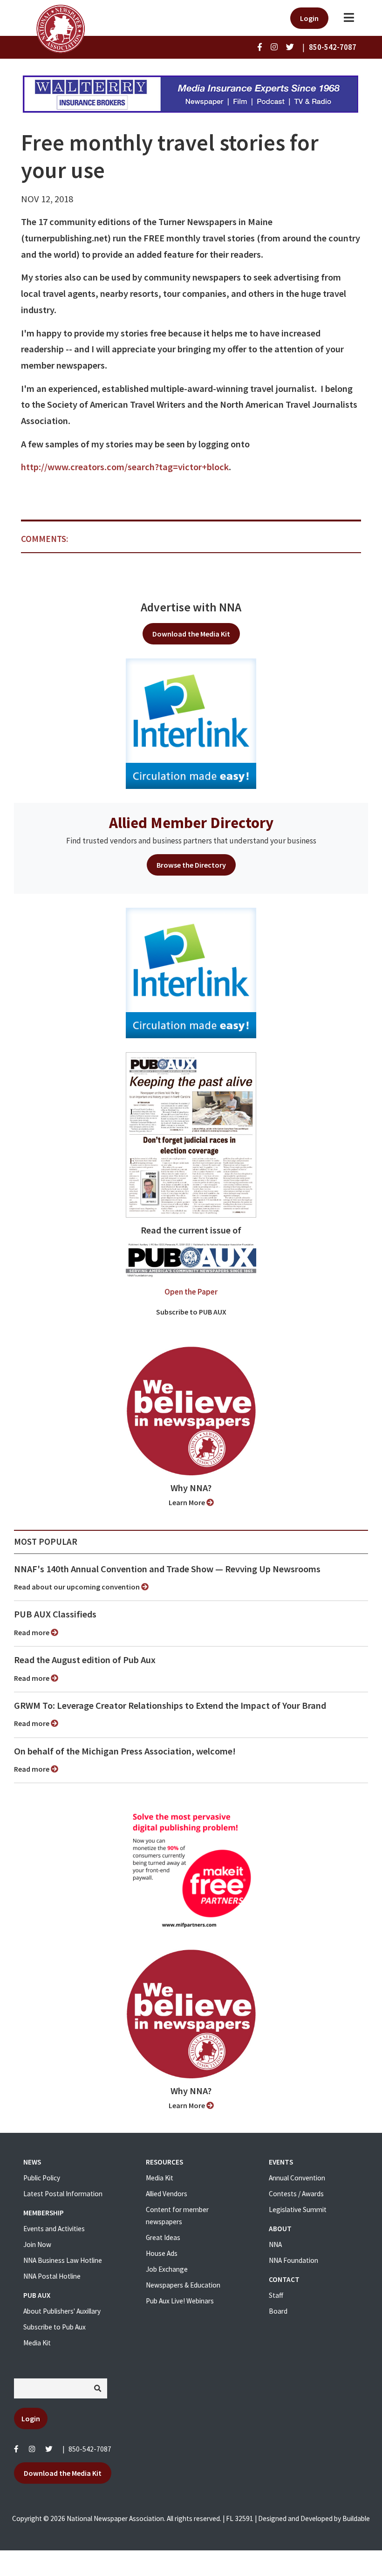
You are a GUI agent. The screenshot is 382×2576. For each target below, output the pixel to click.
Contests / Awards (296, 2194)
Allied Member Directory (191, 822)
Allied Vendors (167, 2194)
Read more (32, 1632)
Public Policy (42, 2178)
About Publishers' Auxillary (62, 2311)
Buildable (356, 2518)
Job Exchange (167, 2269)
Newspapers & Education (183, 2285)
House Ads (162, 2253)
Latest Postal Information (63, 2194)
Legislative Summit (298, 2209)
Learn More (188, 1502)
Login (309, 18)
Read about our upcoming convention (78, 1587)
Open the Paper (191, 1292)
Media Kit (37, 2343)
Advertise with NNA (191, 607)
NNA (275, 2244)
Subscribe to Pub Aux (55, 2327)
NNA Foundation (293, 2260)
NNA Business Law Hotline (63, 2260)
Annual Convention (297, 2178)
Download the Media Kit (191, 634)
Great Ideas (163, 2237)
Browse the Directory (191, 865)
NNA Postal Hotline (52, 2276)
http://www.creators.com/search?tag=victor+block (125, 467)
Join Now (37, 2244)
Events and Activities (54, 2229)
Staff (276, 2295)
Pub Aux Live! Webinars (180, 2301)
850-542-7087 (90, 2449)
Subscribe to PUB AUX (191, 1312)
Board (278, 2311)
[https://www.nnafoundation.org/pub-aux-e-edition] (191, 1134)
